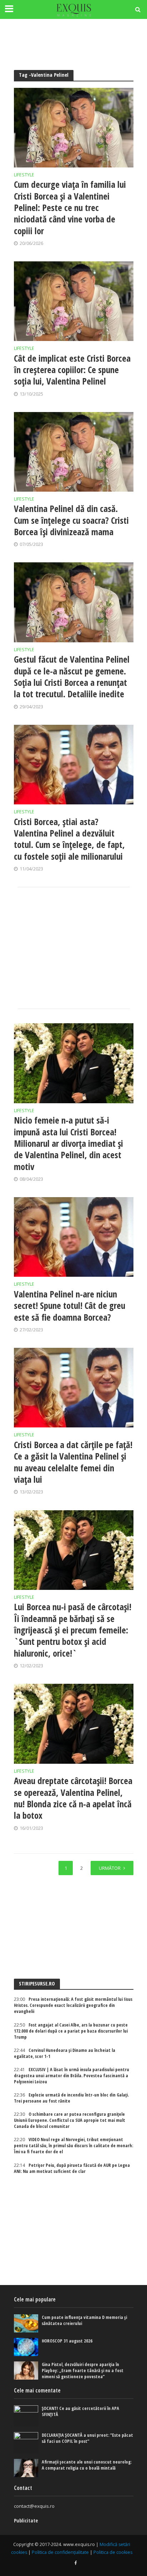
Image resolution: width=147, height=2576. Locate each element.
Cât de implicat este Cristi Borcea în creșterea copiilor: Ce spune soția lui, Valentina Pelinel (72, 370)
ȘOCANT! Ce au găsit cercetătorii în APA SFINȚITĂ (80, 2411)
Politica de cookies (113, 2552)
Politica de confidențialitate (60, 2552)
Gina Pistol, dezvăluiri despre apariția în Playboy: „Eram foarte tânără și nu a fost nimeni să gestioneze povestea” (83, 2371)
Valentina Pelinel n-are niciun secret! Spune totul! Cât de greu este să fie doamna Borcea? (70, 1305)
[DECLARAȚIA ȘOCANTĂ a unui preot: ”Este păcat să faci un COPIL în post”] (26, 2443)
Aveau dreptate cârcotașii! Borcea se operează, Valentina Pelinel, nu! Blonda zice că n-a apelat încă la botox (73, 1798)
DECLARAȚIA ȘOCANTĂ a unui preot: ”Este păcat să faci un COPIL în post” (87, 2438)
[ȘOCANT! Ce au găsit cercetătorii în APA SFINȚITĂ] (26, 2416)
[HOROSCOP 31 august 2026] (26, 2347)
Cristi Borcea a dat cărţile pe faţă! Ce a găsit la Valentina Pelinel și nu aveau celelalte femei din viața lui (73, 1462)
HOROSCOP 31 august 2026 (67, 2341)
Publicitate (26, 2520)
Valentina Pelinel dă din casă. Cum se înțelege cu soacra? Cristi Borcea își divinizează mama (71, 520)
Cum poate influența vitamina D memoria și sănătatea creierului (84, 2320)
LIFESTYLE (24, 175)
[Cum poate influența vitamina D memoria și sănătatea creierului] (26, 2323)
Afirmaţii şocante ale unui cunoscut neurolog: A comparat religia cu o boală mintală (87, 2465)
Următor (110, 1868)
